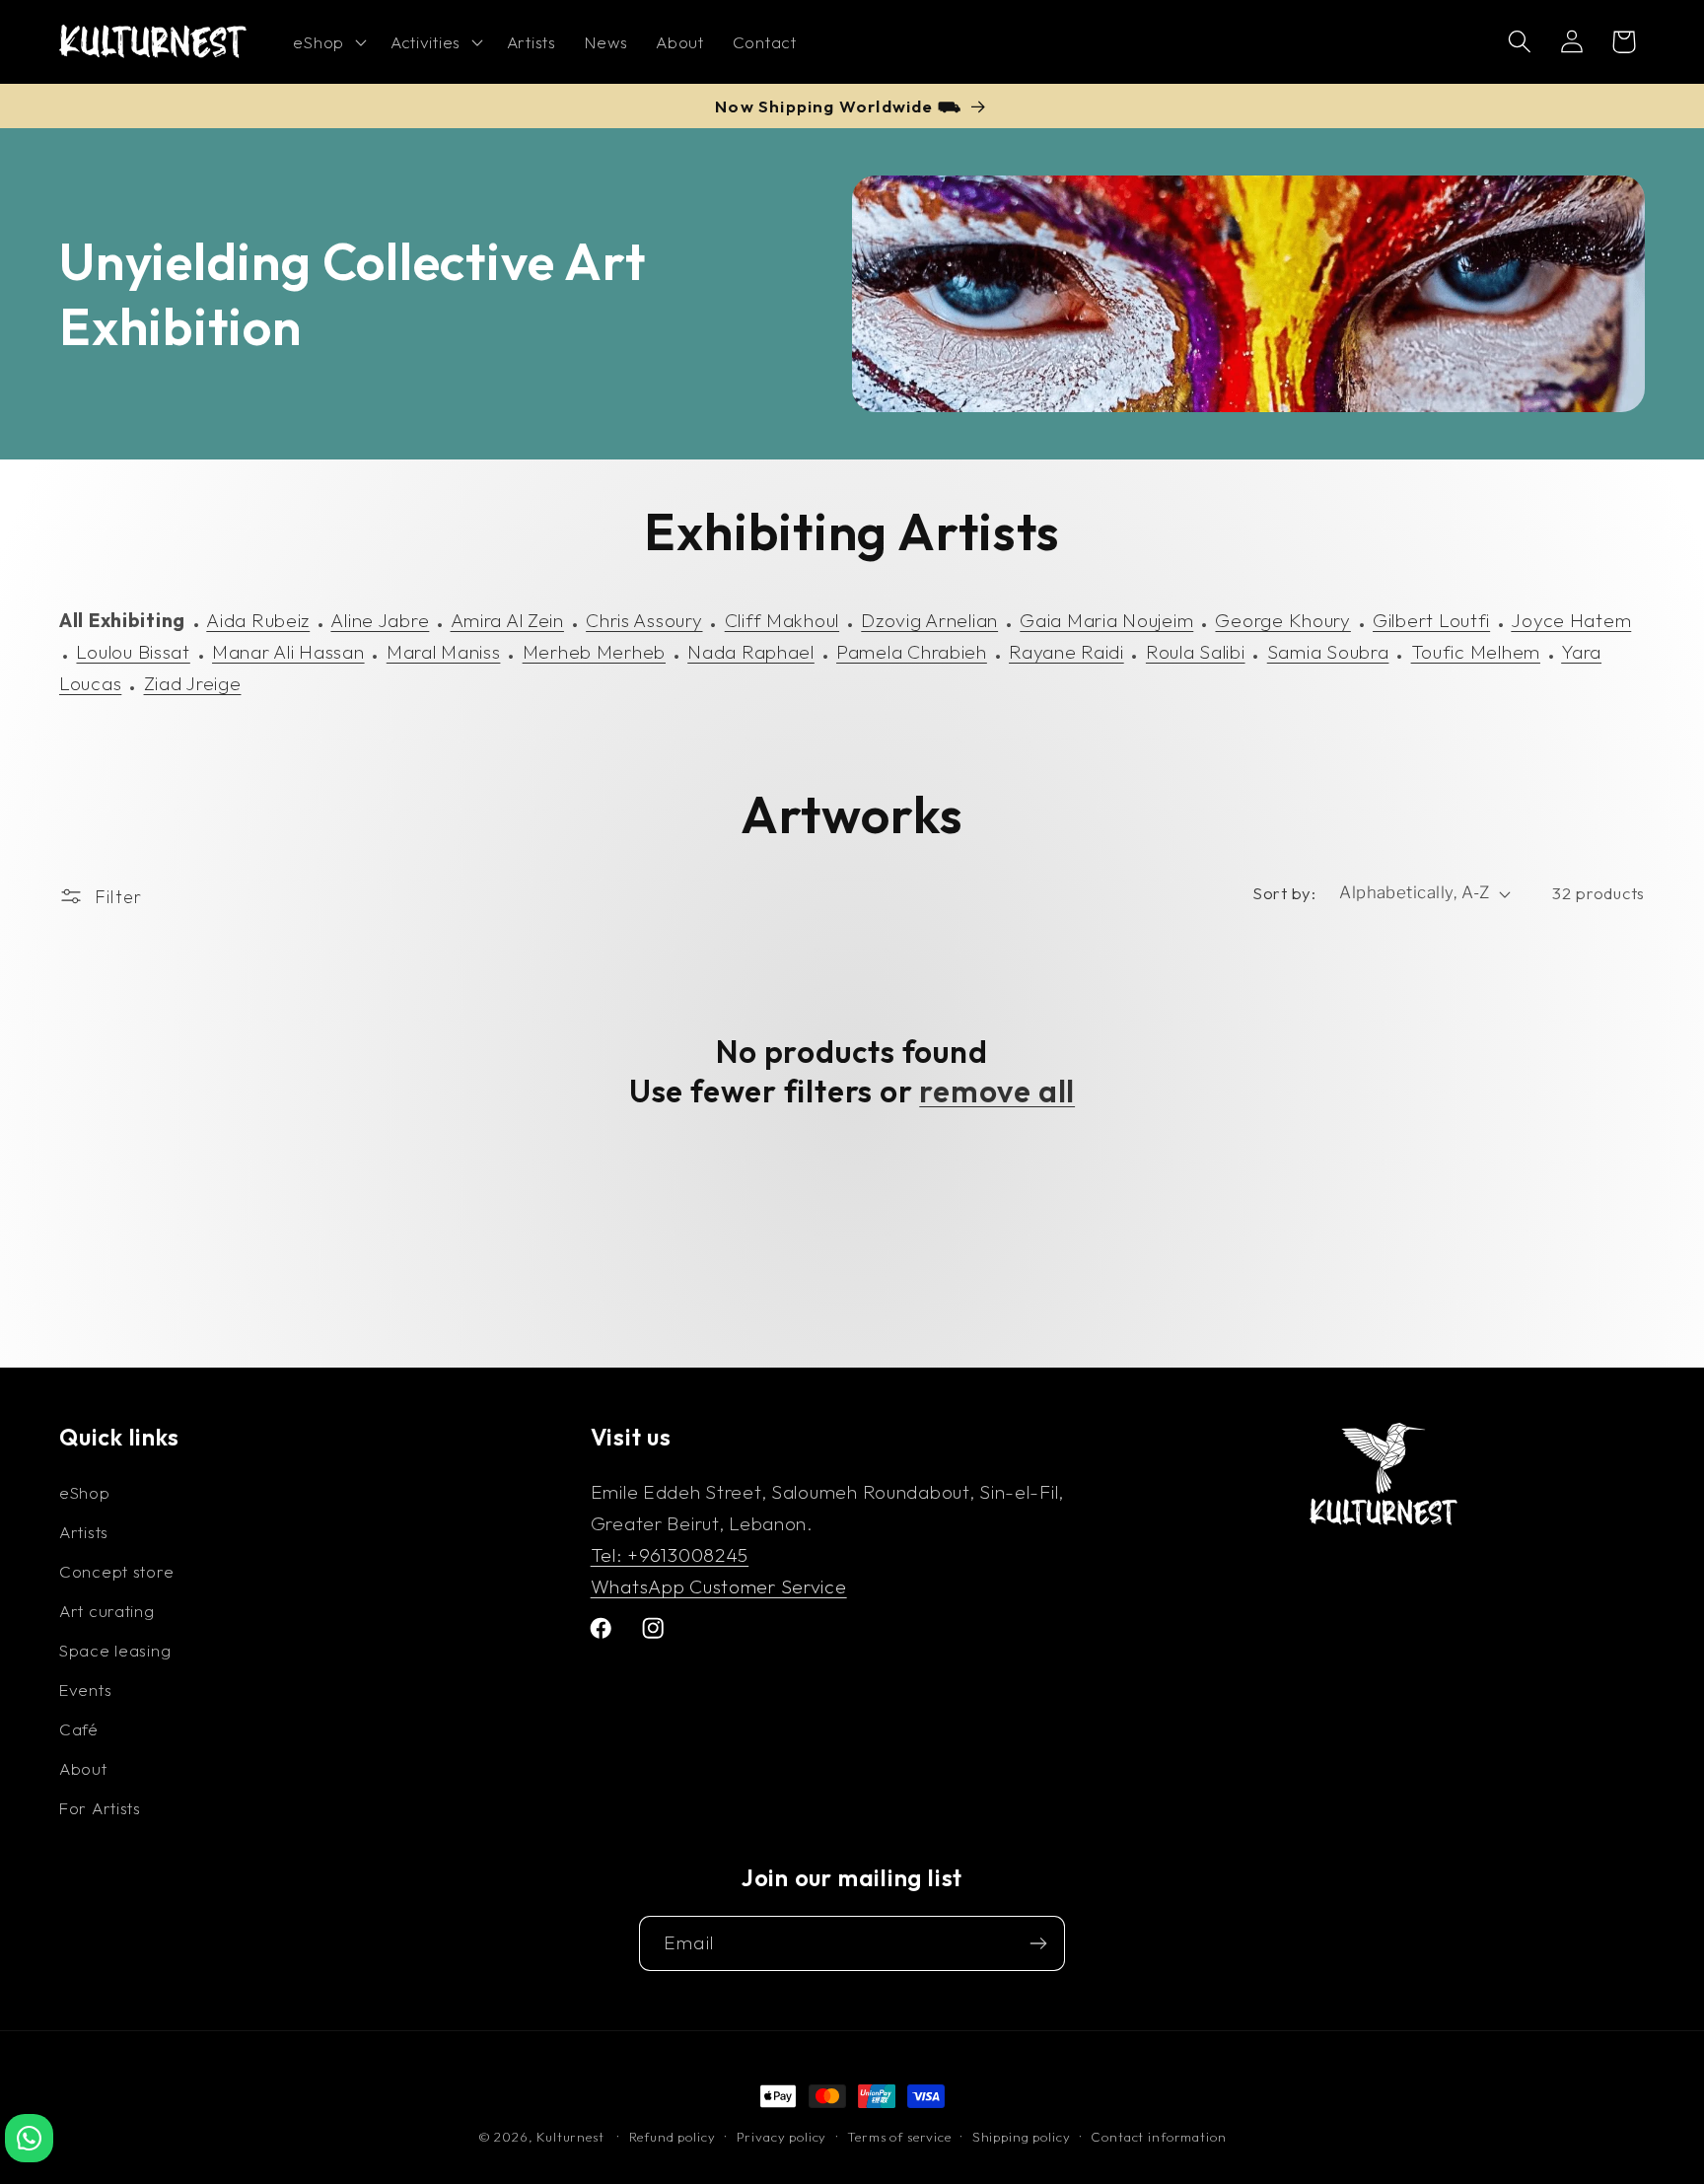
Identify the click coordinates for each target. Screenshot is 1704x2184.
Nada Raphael (751, 652)
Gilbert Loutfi (1431, 620)
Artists (84, 1532)
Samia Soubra (1328, 652)
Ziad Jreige (193, 683)
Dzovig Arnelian (929, 620)
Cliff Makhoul (782, 620)
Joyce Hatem (1571, 620)
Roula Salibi (1196, 652)
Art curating (107, 1611)
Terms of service (899, 2137)
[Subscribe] (1038, 1943)
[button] (327, 42)
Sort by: (1284, 893)
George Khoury (1282, 620)
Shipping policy (1022, 2137)
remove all (997, 1091)
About (83, 1768)
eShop (85, 1492)
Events (85, 1690)
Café (79, 1729)
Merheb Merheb (594, 652)
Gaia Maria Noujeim (1106, 620)
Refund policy (673, 2137)
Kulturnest (572, 2137)
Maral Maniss (444, 652)
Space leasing (115, 1650)
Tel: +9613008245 (670, 1555)
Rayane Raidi (1066, 652)
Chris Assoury (644, 620)
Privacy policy (782, 2137)
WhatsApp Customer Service (719, 1586)
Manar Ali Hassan (288, 652)
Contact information (1158, 2137)
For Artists (100, 1808)
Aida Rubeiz (258, 620)
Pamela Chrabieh (912, 652)
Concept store (116, 1571)
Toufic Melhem (1476, 652)
